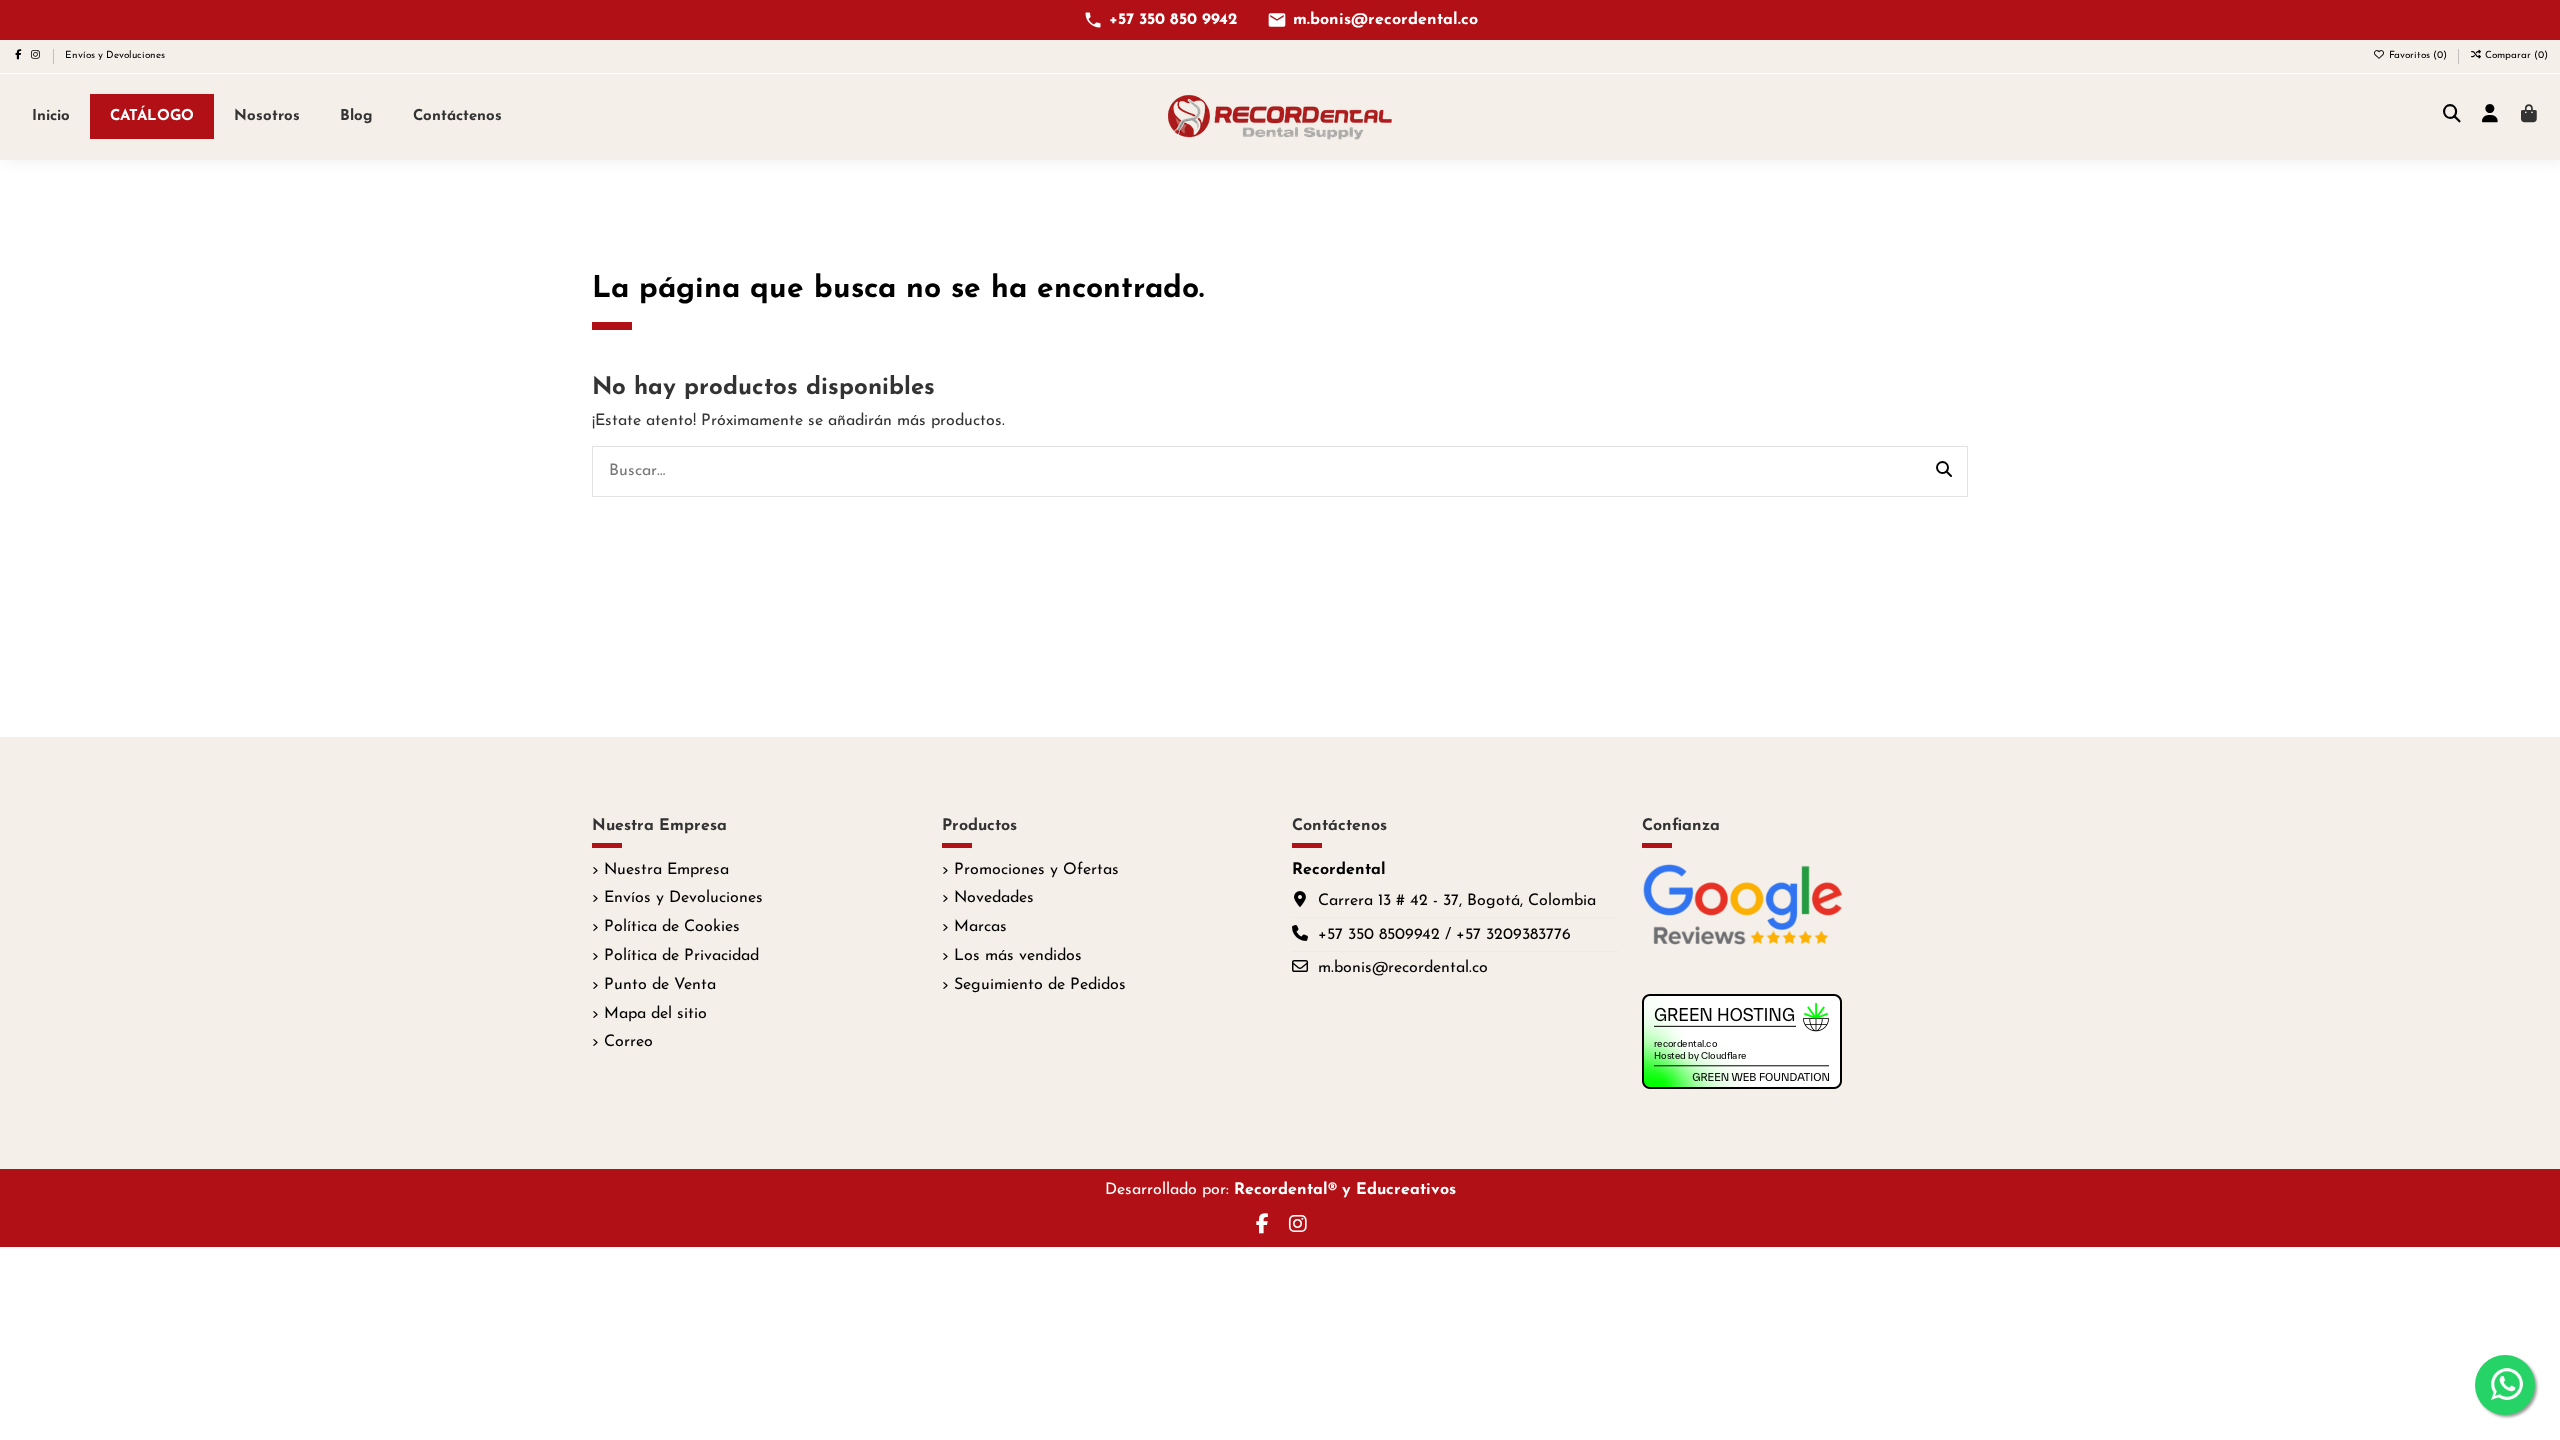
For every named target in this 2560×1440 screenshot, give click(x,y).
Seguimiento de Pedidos (1040, 985)
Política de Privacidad (681, 956)
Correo (628, 1042)
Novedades (994, 898)
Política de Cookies (672, 927)
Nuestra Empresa (666, 870)
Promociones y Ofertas (1036, 870)
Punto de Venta (660, 985)
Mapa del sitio (655, 1014)
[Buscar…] (1944, 472)
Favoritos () (2418, 55)
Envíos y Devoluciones (115, 55)
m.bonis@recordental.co (1385, 20)
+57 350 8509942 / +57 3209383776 (1444, 935)
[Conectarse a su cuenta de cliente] (2490, 116)
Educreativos (1406, 1190)
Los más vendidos (1018, 956)
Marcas (980, 927)
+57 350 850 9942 (1173, 20)
